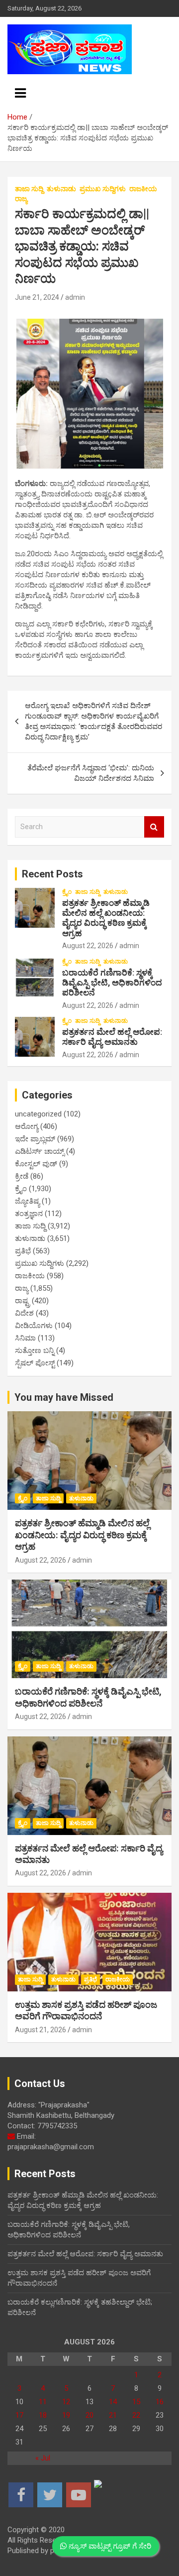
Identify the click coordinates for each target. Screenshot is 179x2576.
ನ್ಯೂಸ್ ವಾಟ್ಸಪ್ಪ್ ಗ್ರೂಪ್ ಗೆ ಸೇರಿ (109, 2546)
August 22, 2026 (88, 946)
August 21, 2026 (41, 2030)
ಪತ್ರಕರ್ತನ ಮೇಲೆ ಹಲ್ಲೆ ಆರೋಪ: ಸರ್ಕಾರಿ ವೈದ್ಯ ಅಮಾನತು (112, 1037)
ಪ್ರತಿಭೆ (23, 1251)
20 (89, 2415)
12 (66, 2402)
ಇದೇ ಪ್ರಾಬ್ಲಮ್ (35, 1139)
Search (154, 827)
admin (75, 297)
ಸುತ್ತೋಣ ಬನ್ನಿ (35, 1350)
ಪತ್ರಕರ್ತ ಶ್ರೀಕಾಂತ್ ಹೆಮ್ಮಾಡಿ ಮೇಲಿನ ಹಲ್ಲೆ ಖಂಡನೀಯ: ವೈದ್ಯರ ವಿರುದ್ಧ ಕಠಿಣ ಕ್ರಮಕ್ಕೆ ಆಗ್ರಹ (106, 918)
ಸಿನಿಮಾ (25, 1338)
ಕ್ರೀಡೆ (22, 1176)
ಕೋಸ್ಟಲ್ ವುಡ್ (36, 1164)
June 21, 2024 (37, 297)
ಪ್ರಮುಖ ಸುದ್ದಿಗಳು (103, 189)
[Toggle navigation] (20, 93)
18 (43, 2415)
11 (43, 2402)
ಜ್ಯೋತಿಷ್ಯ (27, 1201)
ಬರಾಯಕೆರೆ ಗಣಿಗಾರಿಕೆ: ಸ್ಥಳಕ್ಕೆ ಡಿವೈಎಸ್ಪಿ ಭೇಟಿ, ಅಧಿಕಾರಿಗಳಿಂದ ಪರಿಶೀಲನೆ (112, 983)
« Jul (43, 2458)
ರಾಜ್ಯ (21, 199)
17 (19, 2415)
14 (113, 2402)
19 (66, 2415)
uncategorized (38, 1114)
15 (136, 2402)
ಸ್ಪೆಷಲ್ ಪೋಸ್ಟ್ (35, 1363)
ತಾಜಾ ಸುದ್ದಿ (29, 189)
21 (113, 2415)
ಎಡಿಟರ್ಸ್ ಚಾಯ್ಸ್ (40, 1151)
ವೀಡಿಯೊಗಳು (34, 1326)
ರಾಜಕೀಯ (143, 189)
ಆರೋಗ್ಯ (27, 1126)
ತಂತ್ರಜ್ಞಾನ (29, 1214)
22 (136, 2415)
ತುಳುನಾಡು (61, 189)
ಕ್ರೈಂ (67, 892)
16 (160, 2402)
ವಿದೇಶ (24, 1313)
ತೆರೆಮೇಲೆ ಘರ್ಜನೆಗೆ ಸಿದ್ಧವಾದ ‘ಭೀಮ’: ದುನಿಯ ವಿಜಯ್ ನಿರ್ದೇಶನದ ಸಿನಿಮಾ (91, 773)
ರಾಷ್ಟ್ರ (22, 1301)
